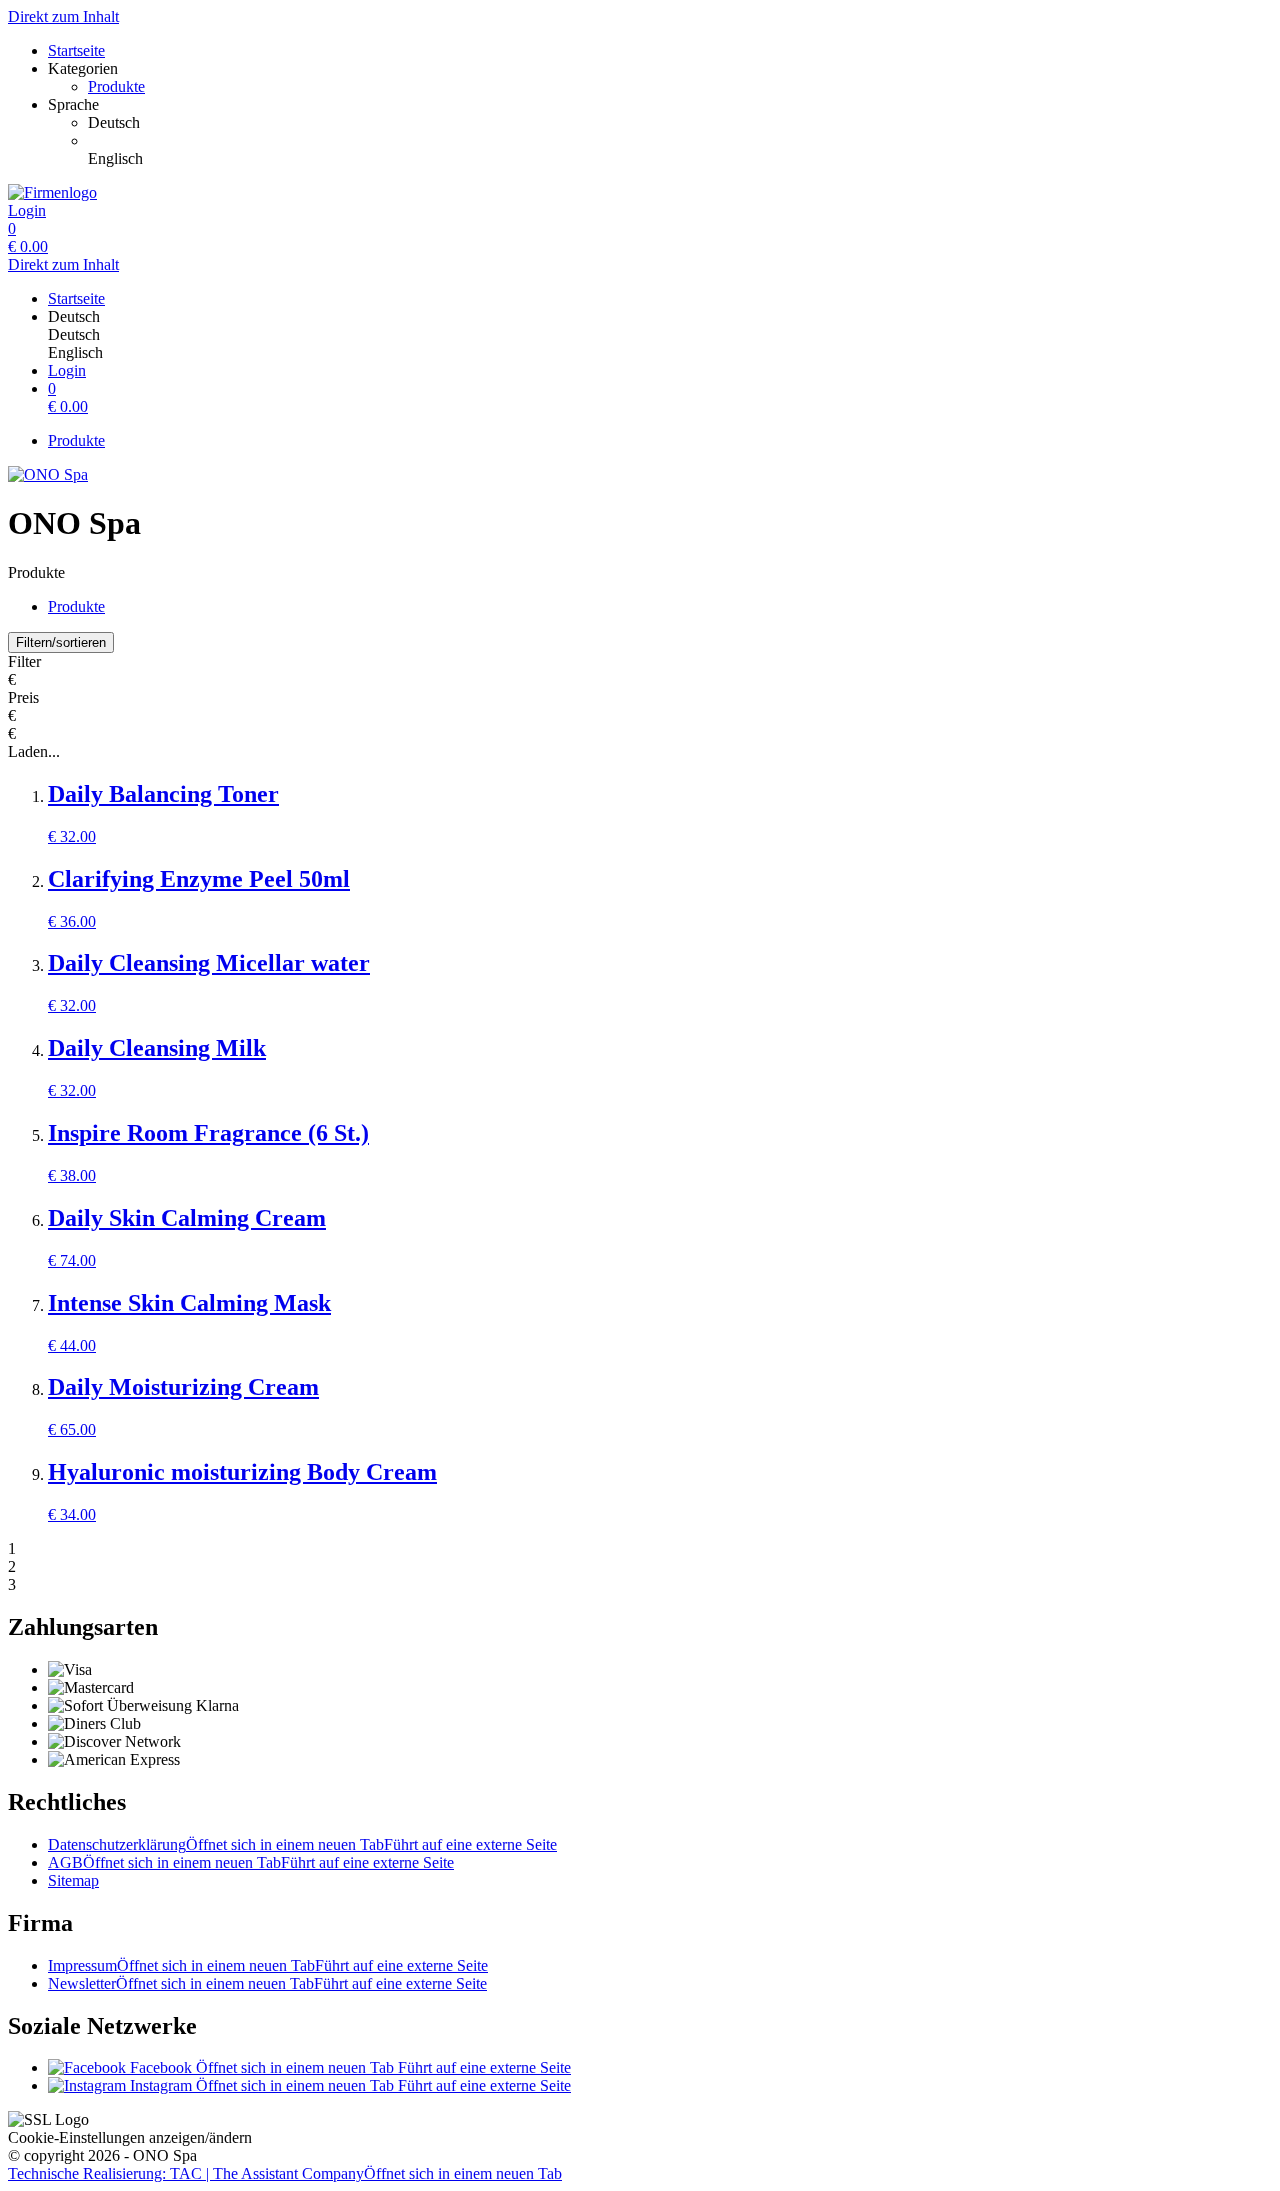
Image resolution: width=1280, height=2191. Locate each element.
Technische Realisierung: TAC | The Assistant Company (285, 2173)
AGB (251, 1862)
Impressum (268, 1965)
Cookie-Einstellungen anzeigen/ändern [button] (130, 2137)
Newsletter (267, 1983)
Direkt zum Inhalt (63, 16)
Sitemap (73, 1880)
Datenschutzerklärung (302, 1844)
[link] (680, 123)
